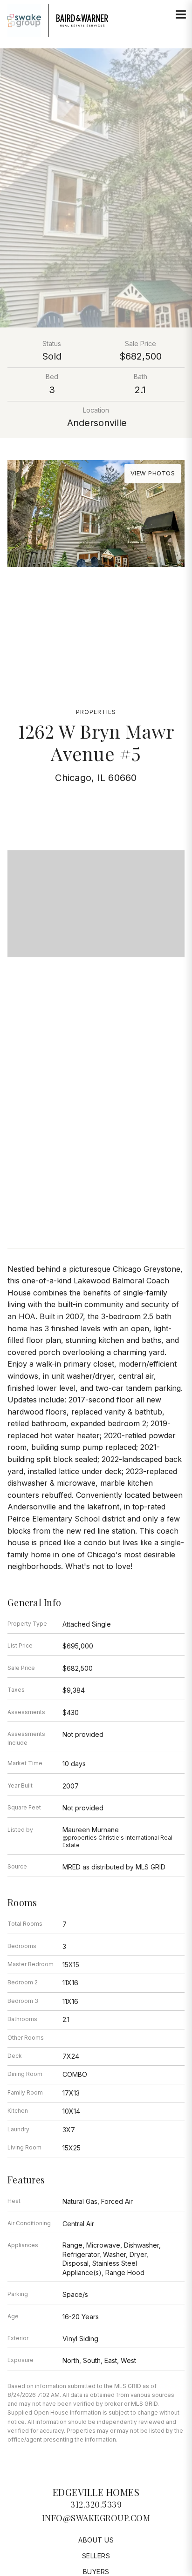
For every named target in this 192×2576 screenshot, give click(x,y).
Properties (96, 712)
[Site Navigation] (181, 15)
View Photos (153, 473)
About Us (96, 2540)
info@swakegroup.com (96, 2518)
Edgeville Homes (96, 2492)
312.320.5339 (96, 2504)
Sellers (96, 2556)
